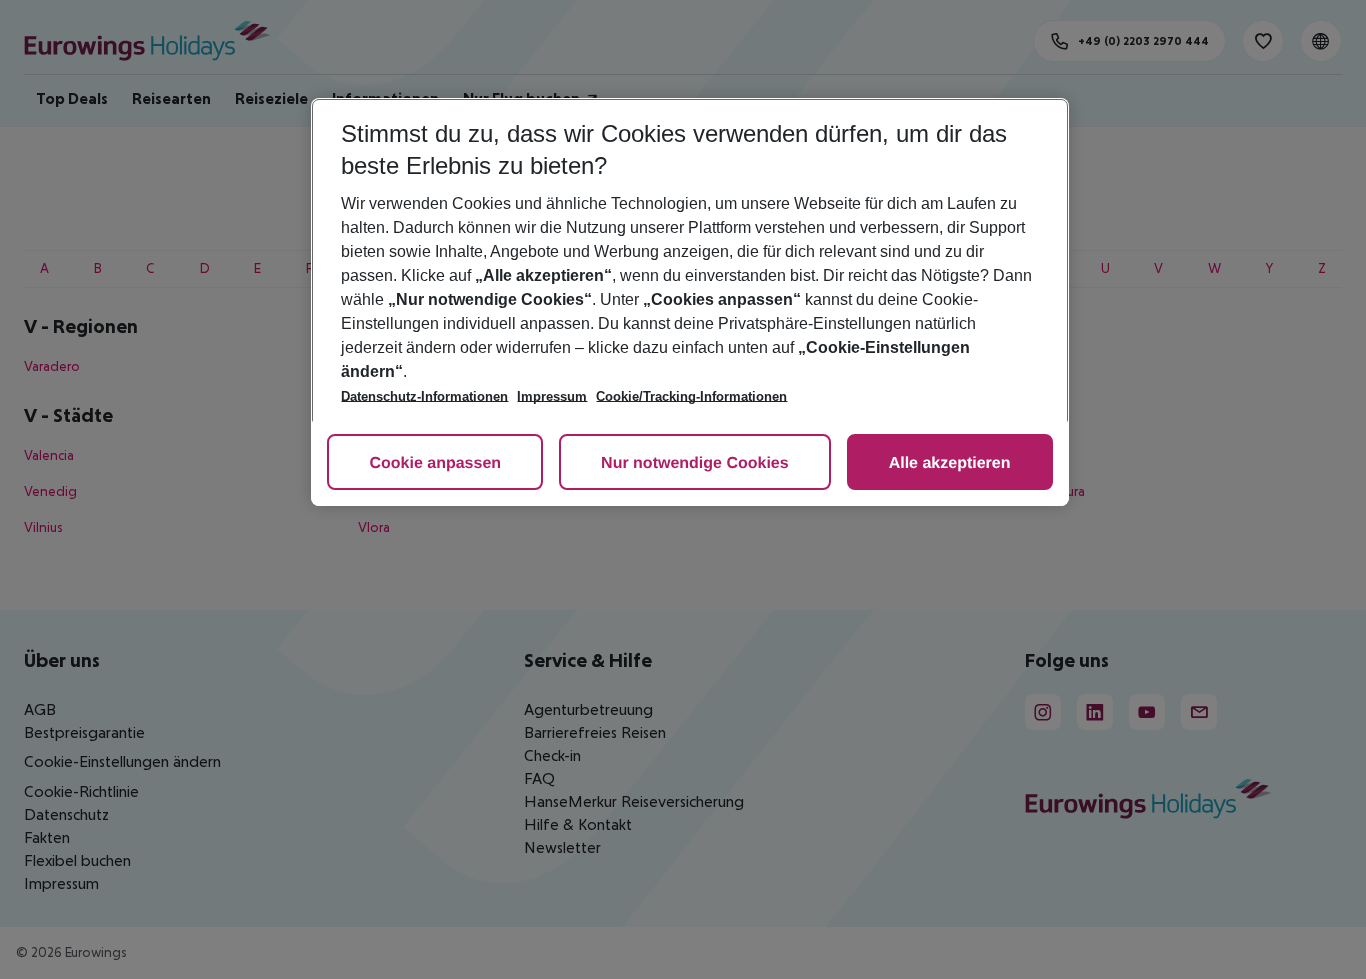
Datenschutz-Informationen (424, 396)
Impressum (552, 396)
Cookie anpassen (435, 463)
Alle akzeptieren (950, 463)
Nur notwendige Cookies (695, 463)
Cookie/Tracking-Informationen (691, 396)
